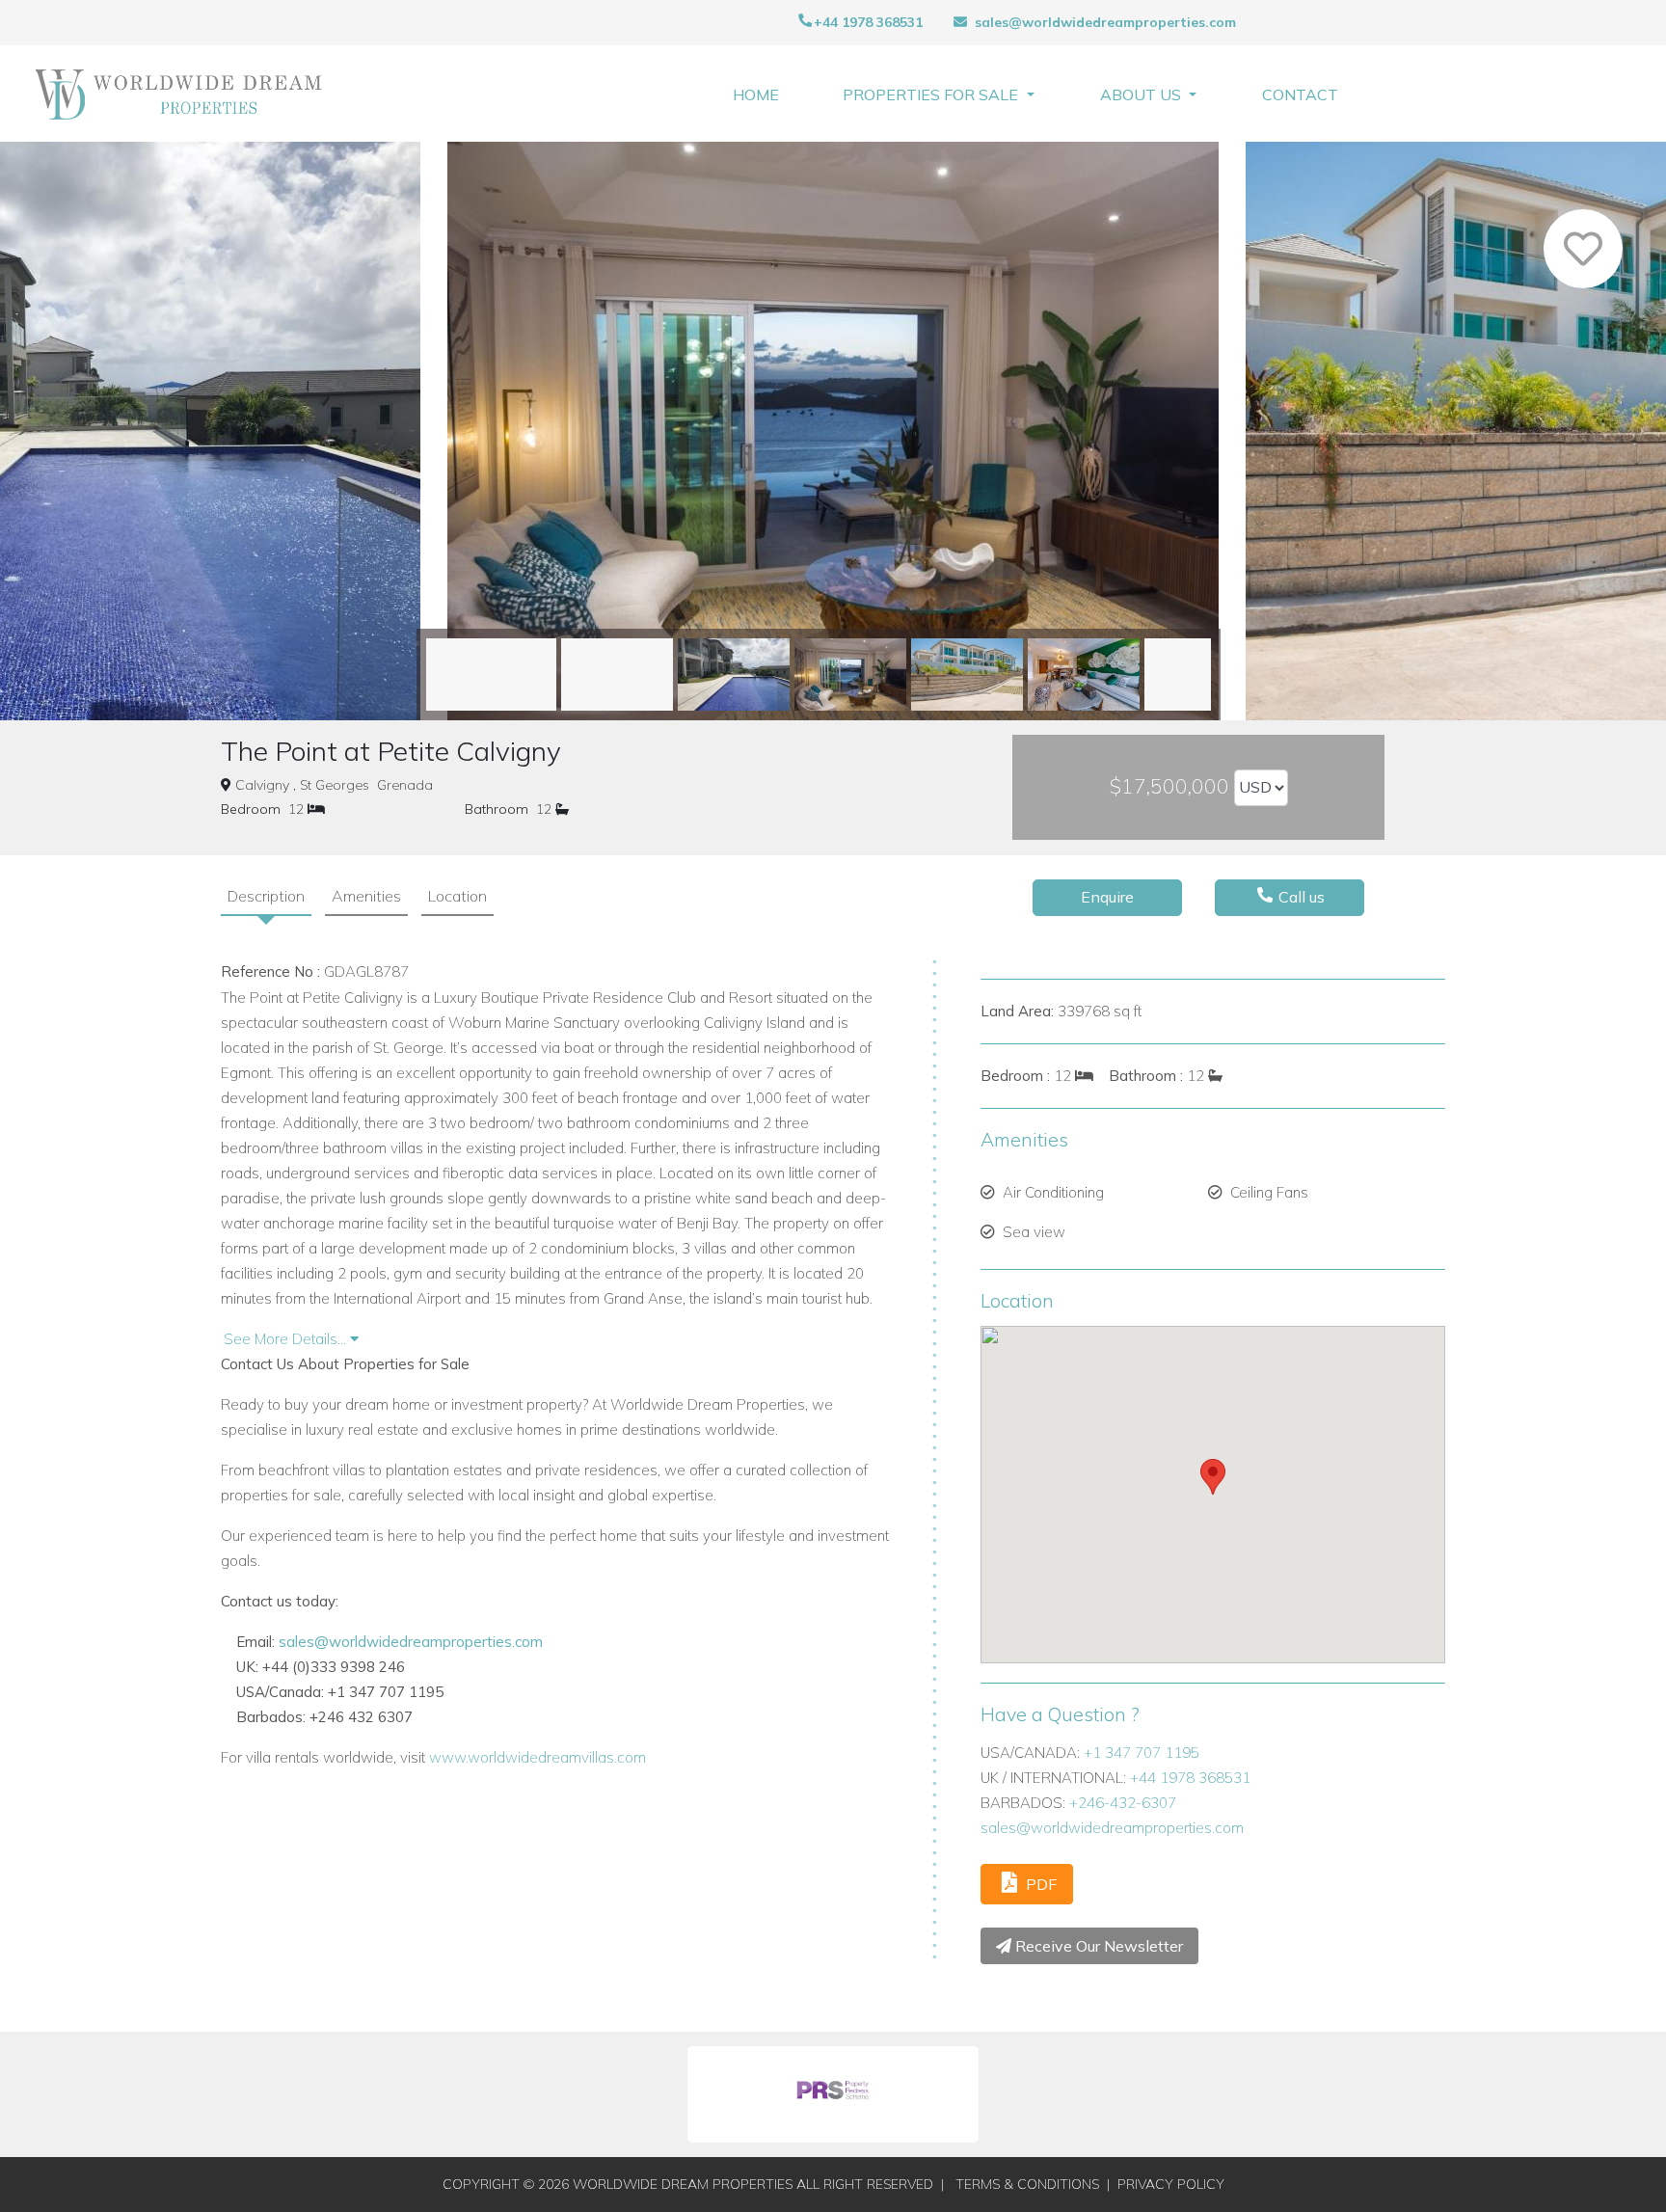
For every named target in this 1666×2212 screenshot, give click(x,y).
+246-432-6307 (1123, 1803)
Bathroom (497, 809)
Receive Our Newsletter (1097, 1946)
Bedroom (251, 809)
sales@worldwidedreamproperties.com (1105, 22)
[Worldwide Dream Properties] (179, 94)
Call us (1300, 897)
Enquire (1107, 897)
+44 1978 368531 (868, 22)
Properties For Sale (932, 94)
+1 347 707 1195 (1142, 1753)
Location (457, 896)
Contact (1300, 94)
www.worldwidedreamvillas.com (537, 1757)
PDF (1039, 1884)
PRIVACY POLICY (1171, 2184)
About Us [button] (1142, 94)
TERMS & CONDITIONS (1027, 2184)
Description (266, 896)
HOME (756, 94)
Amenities (366, 896)
